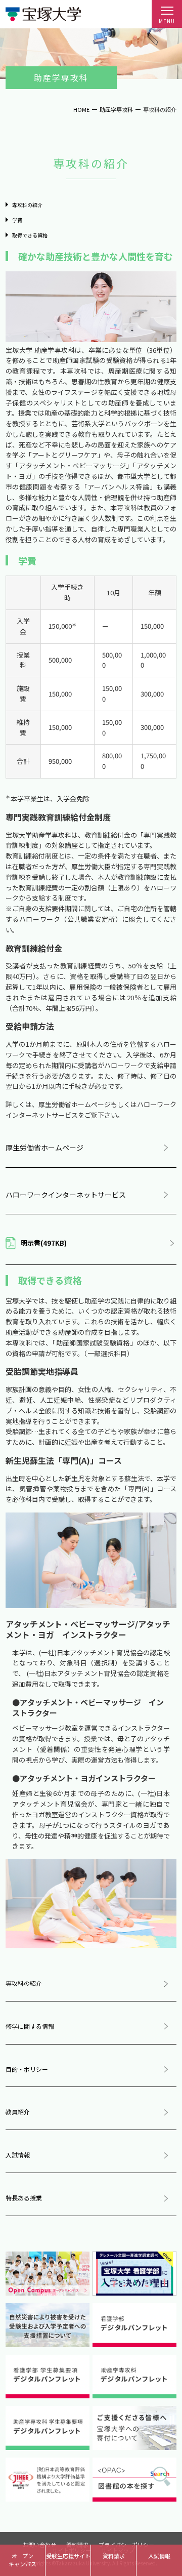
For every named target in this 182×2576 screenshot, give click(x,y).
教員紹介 (18, 2112)
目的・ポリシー (27, 2069)
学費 (17, 220)
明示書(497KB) (44, 1243)
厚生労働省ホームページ (44, 1148)
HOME (81, 109)
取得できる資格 (30, 235)
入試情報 (18, 2155)
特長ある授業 (24, 2198)
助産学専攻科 (116, 109)
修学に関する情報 (30, 2026)
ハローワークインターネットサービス (66, 1195)
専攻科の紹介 (27, 205)
